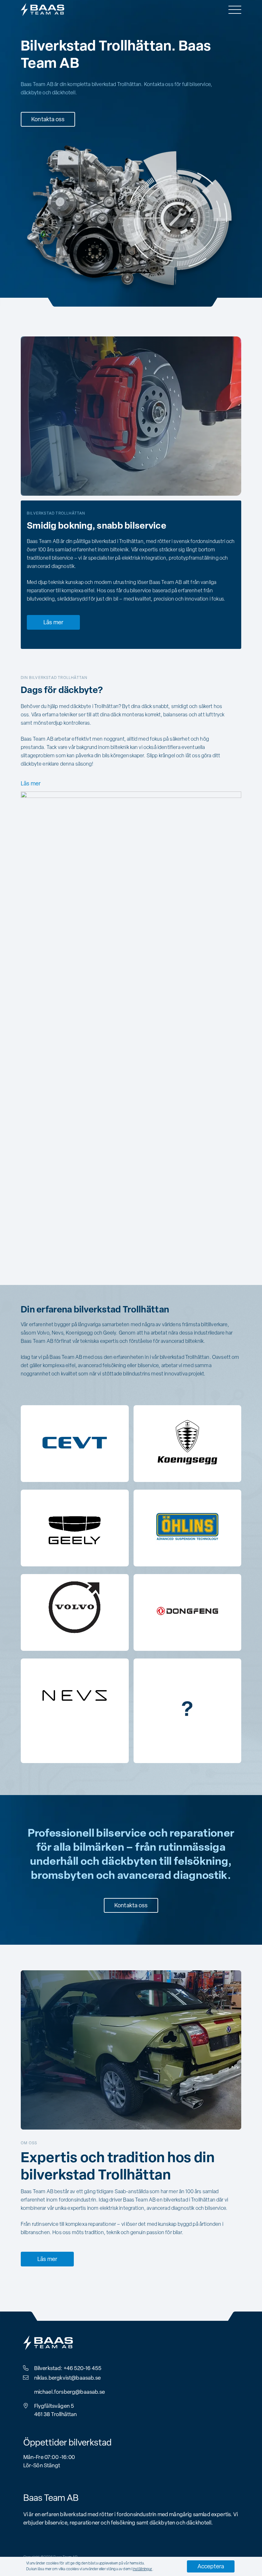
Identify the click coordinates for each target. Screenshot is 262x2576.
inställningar (142, 2569)
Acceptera (211, 2567)
